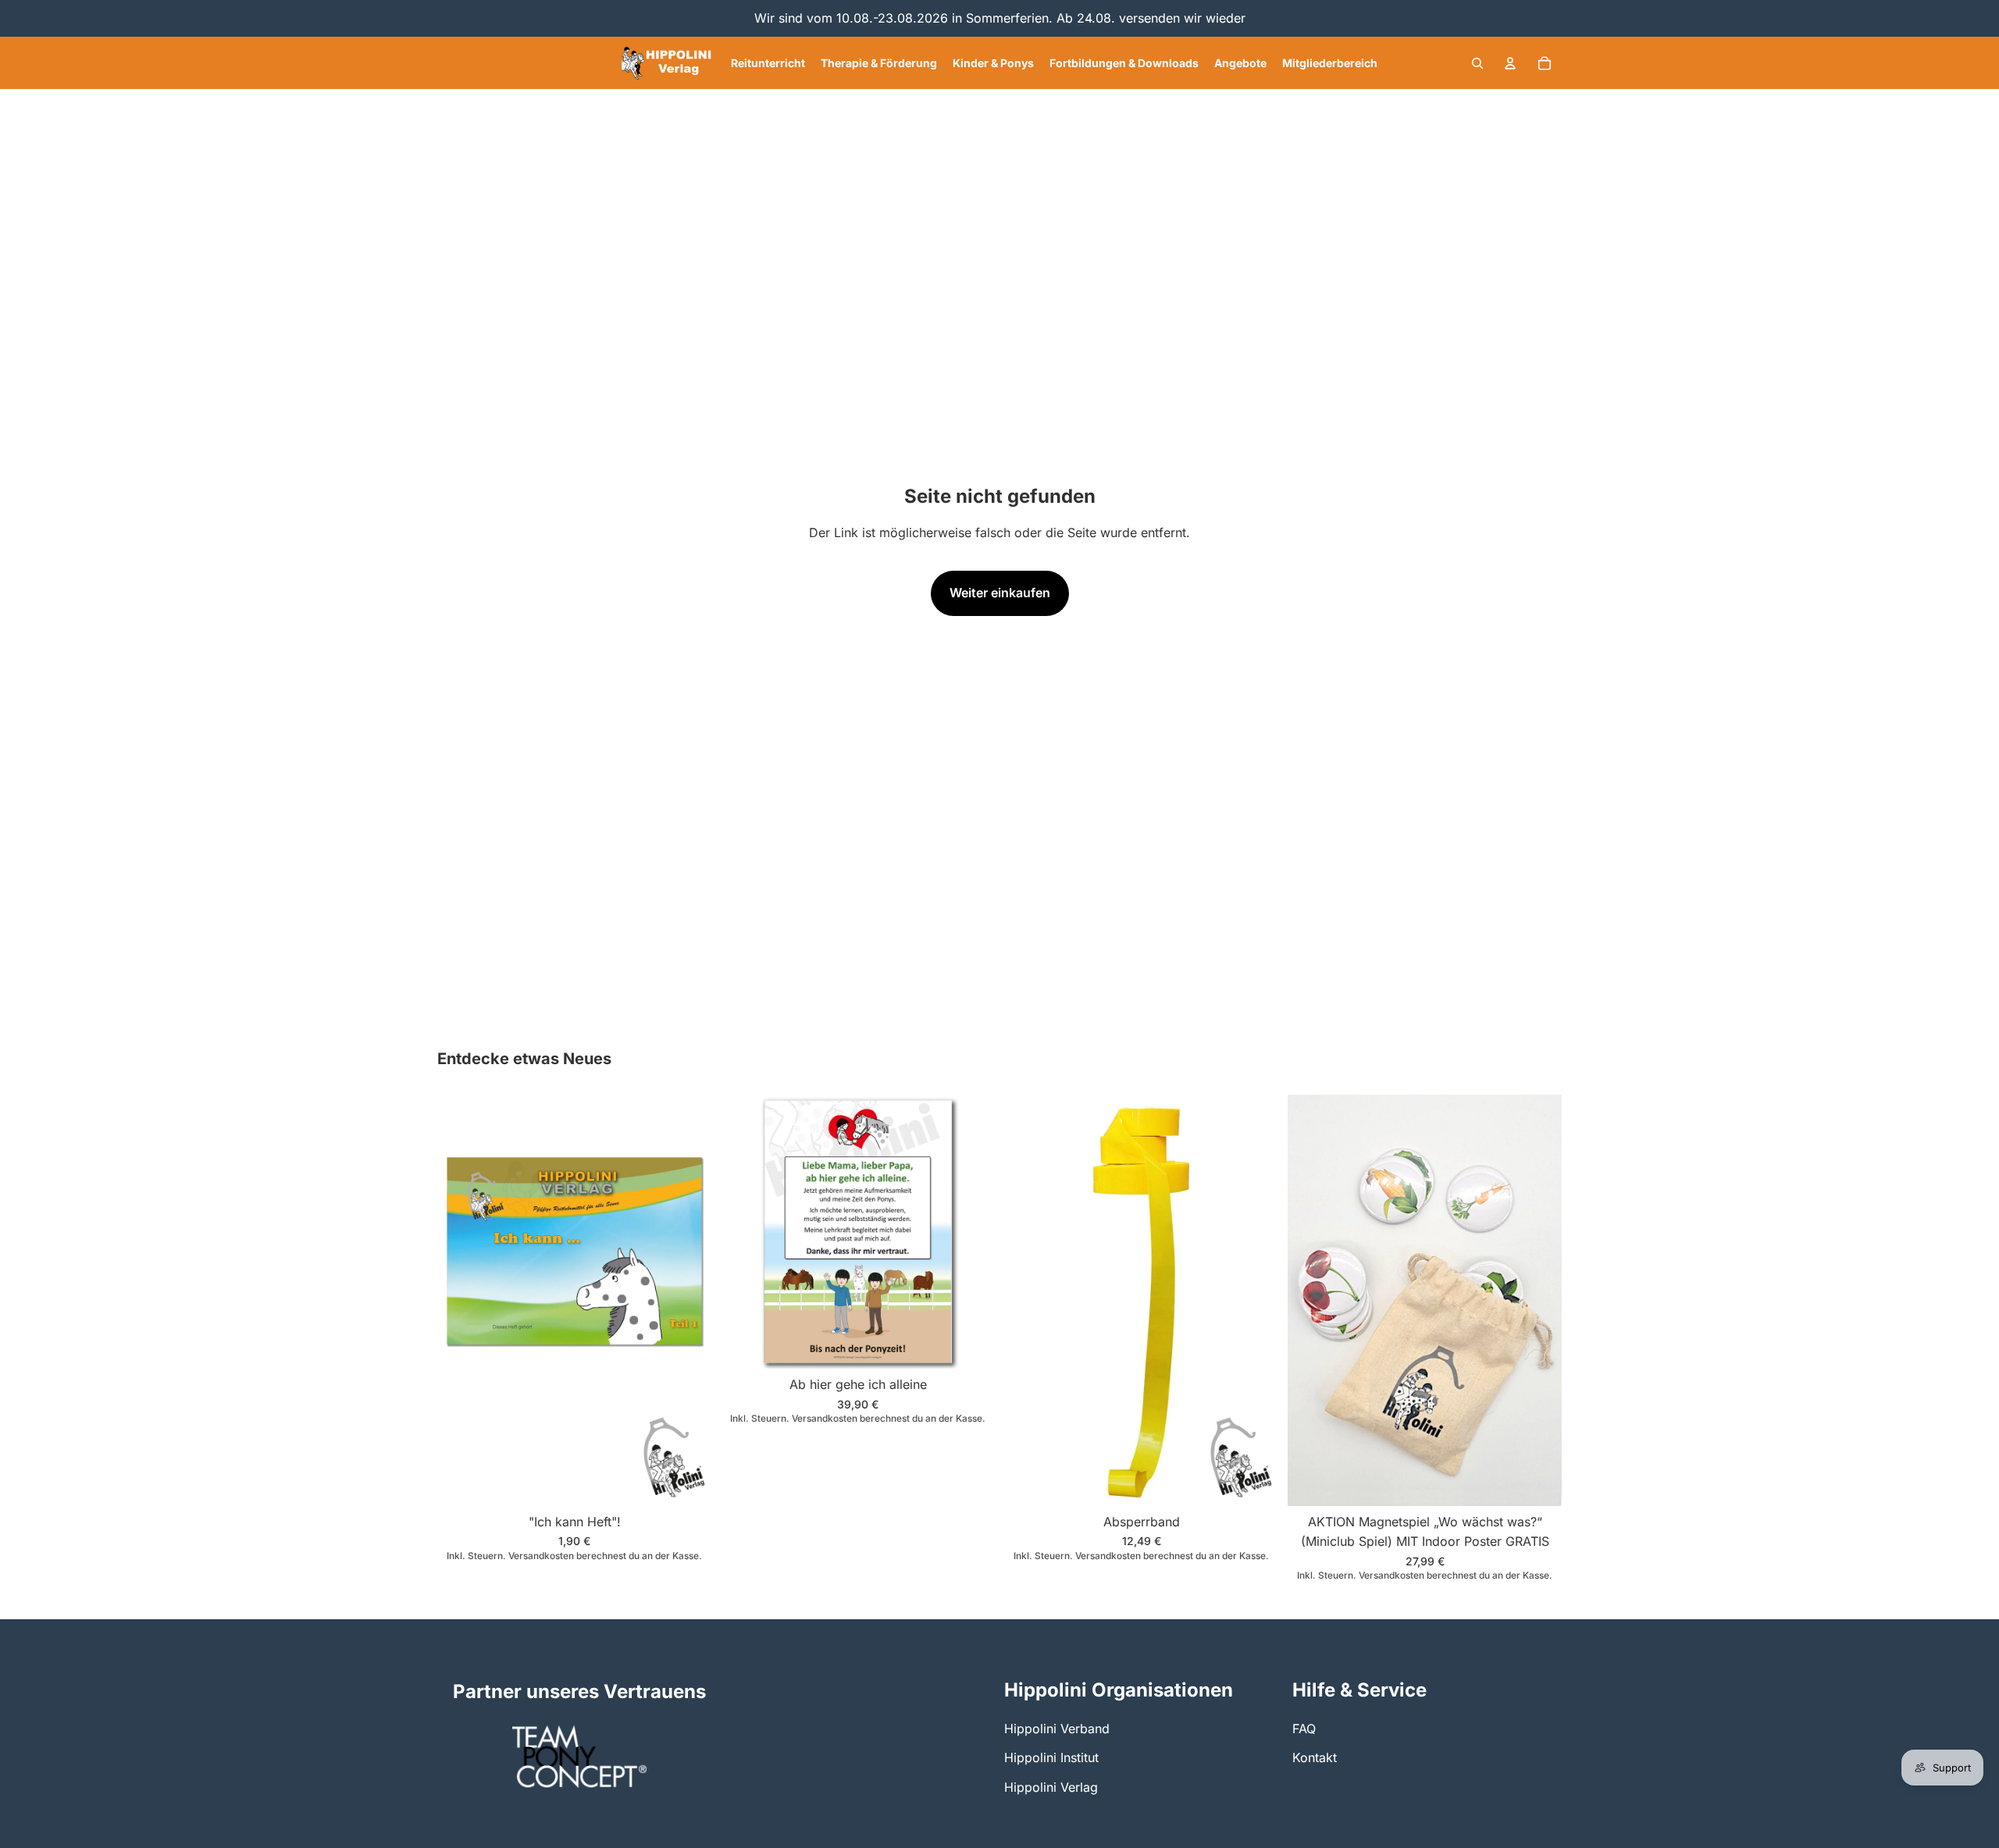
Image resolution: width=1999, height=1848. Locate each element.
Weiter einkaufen (1000, 593)
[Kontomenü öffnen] (1510, 63)
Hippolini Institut (1051, 1757)
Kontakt (1315, 1757)
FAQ (1304, 1729)
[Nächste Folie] (1538, 1300)
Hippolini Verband (1057, 1729)
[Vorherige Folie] (1311, 1300)
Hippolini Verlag (1051, 1787)
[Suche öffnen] (1477, 63)
